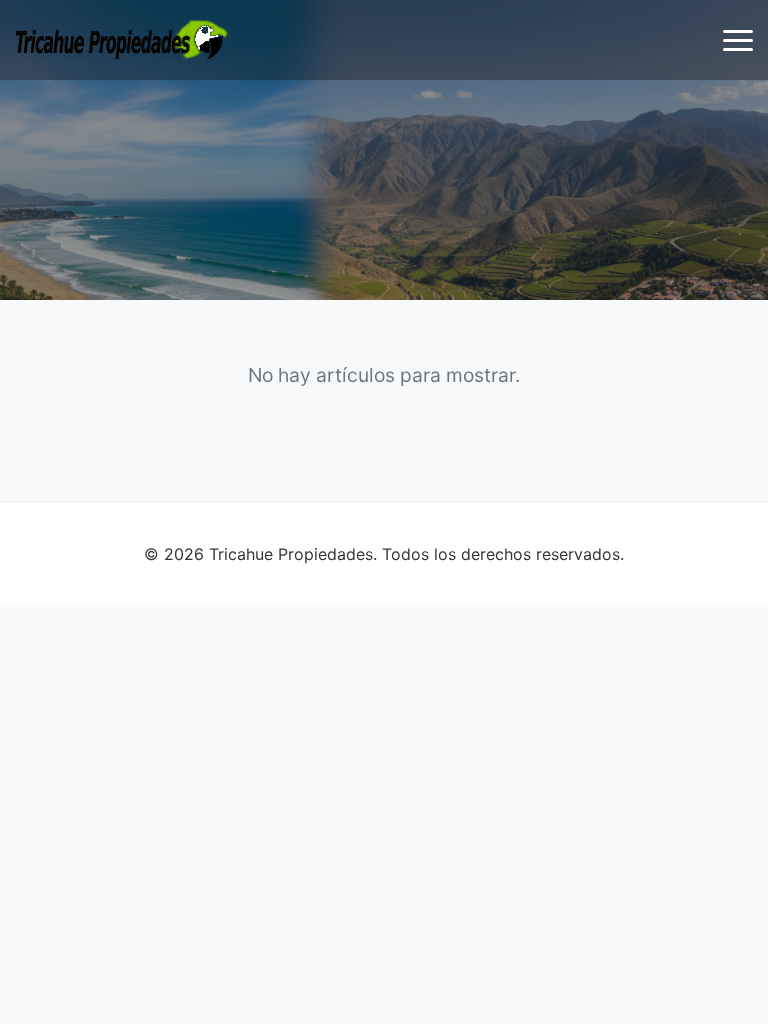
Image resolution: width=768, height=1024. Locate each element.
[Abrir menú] (738, 40)
